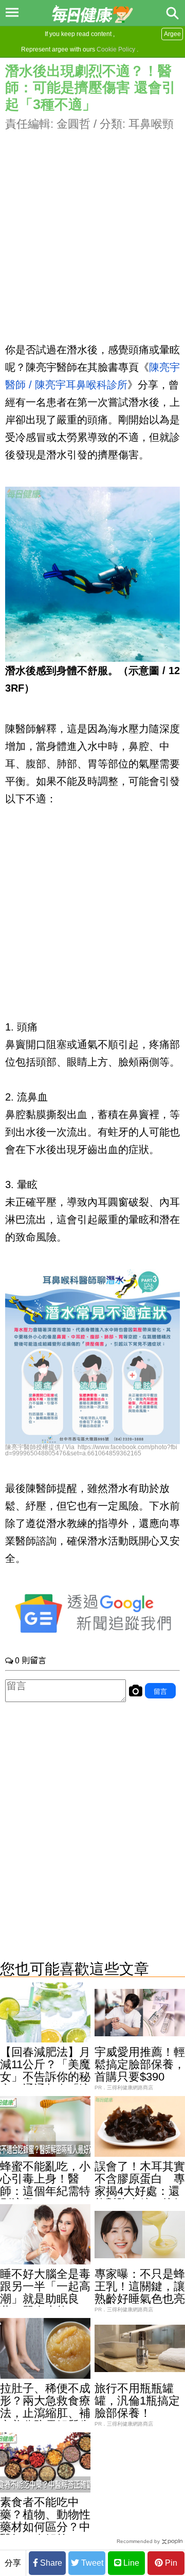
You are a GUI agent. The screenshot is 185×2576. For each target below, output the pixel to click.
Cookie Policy (116, 49)
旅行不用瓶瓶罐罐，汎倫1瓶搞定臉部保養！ (137, 2401)
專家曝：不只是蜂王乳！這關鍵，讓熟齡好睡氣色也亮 (140, 2286)
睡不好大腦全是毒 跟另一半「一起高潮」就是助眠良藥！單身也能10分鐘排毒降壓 (51, 2299)
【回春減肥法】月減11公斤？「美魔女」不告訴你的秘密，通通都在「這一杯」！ (45, 2077)
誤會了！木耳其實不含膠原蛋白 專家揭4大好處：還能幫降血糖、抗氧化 (140, 2191)
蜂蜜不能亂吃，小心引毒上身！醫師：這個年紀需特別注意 (45, 2185)
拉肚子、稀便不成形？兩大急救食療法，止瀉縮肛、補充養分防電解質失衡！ (45, 2413)
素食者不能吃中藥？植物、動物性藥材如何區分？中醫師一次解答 (45, 2521)
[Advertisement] (92, 225)
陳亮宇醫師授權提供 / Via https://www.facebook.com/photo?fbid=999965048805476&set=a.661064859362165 (91, 1450)
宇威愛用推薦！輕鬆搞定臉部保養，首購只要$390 (140, 2064)
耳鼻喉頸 (151, 124)
